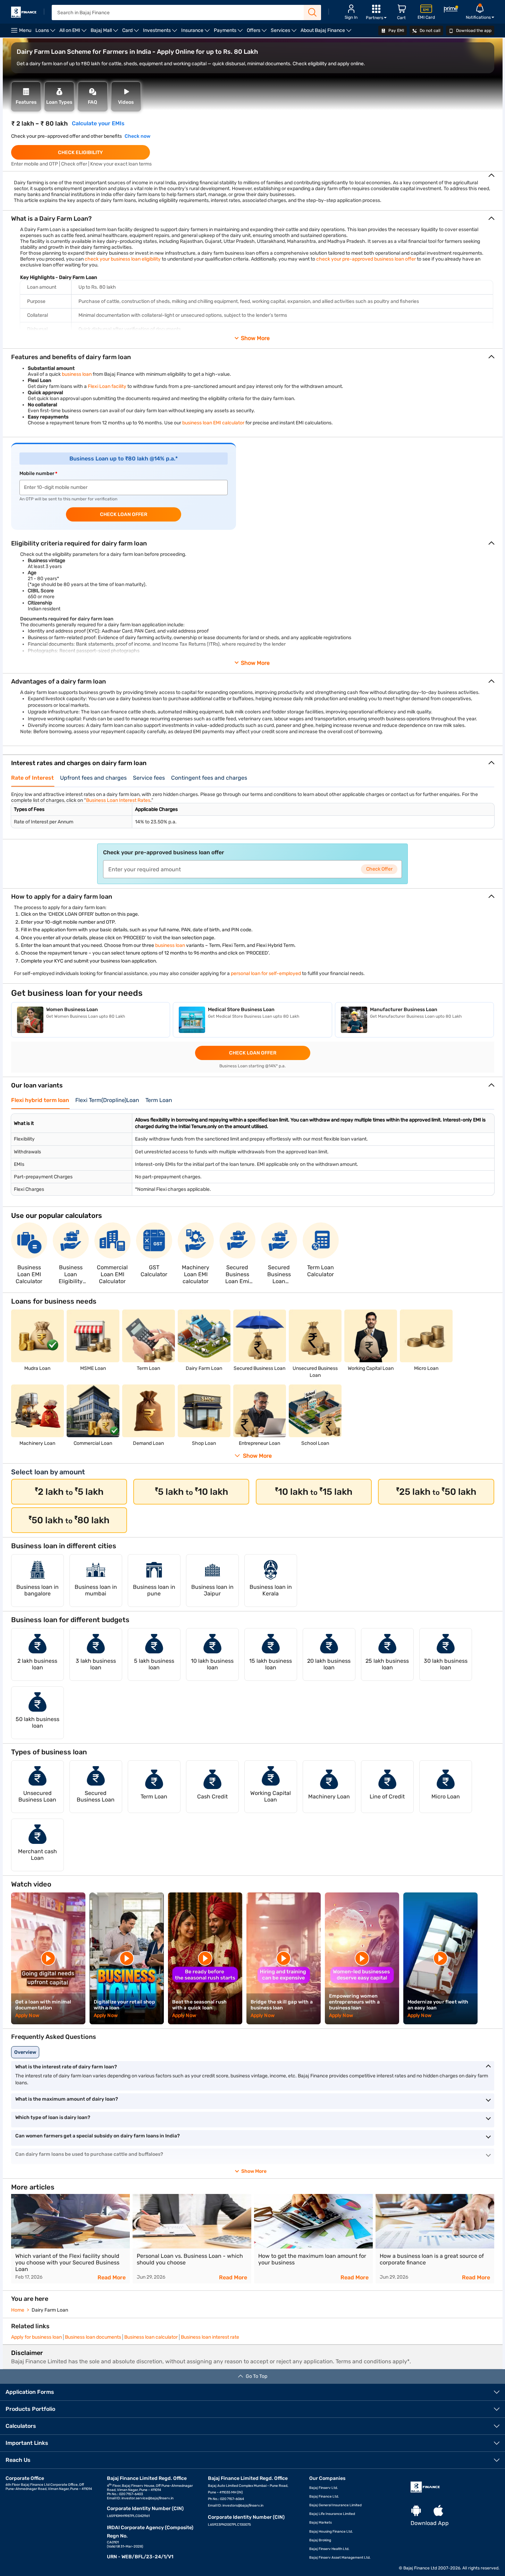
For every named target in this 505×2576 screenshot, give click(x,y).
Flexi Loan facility (107, 386)
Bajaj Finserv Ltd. (324, 2488)
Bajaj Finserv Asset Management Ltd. (340, 2558)
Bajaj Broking (320, 2540)
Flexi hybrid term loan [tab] (40, 1100)
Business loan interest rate (210, 2337)
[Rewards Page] (451, 10)
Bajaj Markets (321, 2523)
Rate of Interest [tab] (32, 778)
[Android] (416, 2511)
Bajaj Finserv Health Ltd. (329, 2549)
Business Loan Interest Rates (118, 800)
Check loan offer (124, 514)
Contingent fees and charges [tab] (209, 778)
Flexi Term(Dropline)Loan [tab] (107, 1100)
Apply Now (27, 2015)
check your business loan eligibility (123, 259)
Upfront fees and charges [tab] (93, 778)
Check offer (379, 869)
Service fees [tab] (149, 778)
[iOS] (438, 2511)
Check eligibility (80, 152)
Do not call (430, 31)
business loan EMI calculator (213, 423)
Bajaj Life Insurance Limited (332, 2514)
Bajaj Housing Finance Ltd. (331, 2532)
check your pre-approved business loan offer (366, 259)
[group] (70, 2239)
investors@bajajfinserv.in (243, 2506)
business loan (77, 374)
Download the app (473, 31)
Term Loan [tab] (159, 1100)
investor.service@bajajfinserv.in (148, 2498)
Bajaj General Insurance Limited (335, 2505)
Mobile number (37, 473)
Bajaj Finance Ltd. (324, 2497)
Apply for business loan (36, 2337)
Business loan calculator (151, 2337)
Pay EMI (396, 31)
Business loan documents (93, 2337)
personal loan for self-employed (266, 973)
